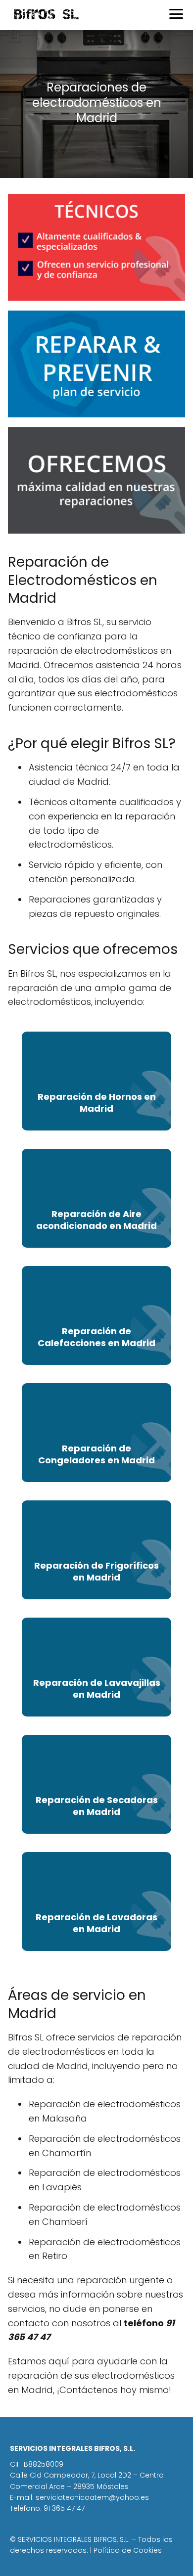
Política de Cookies (128, 2550)
